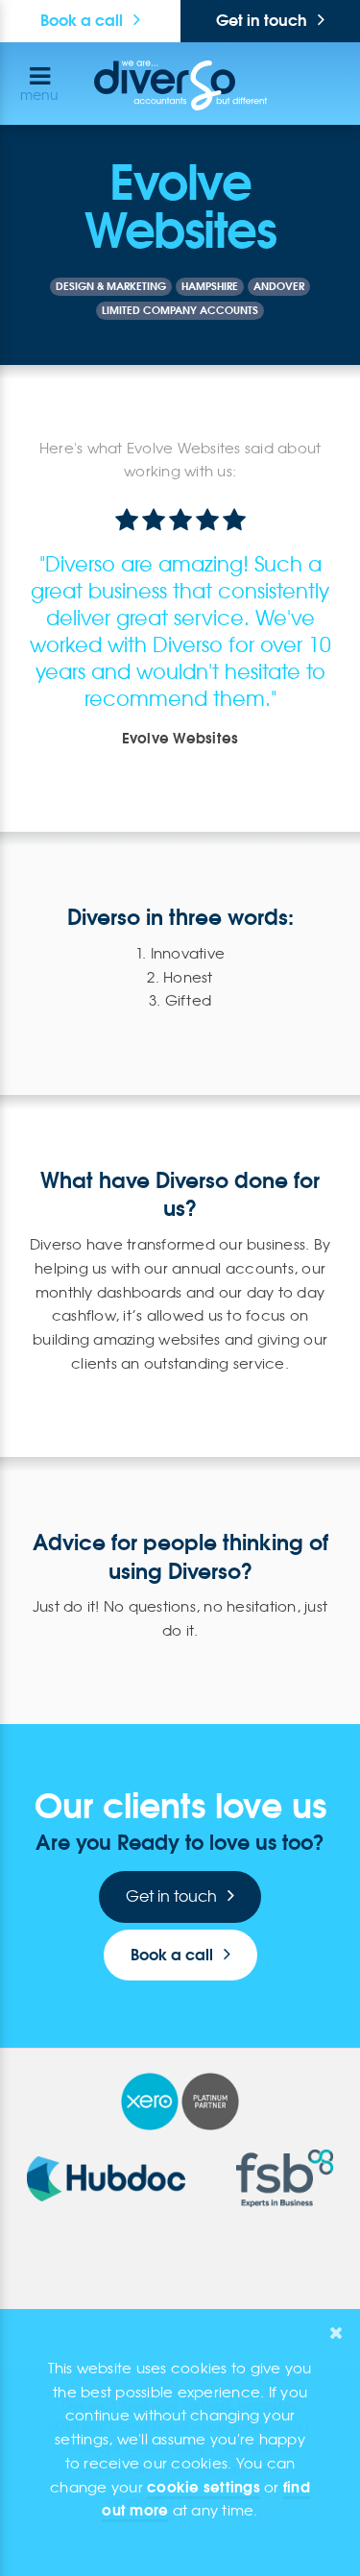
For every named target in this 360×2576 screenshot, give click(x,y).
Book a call (82, 20)
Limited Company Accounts (180, 310)
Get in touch (171, 1896)
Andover (279, 286)
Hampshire (210, 286)
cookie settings (204, 2487)
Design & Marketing (111, 286)
